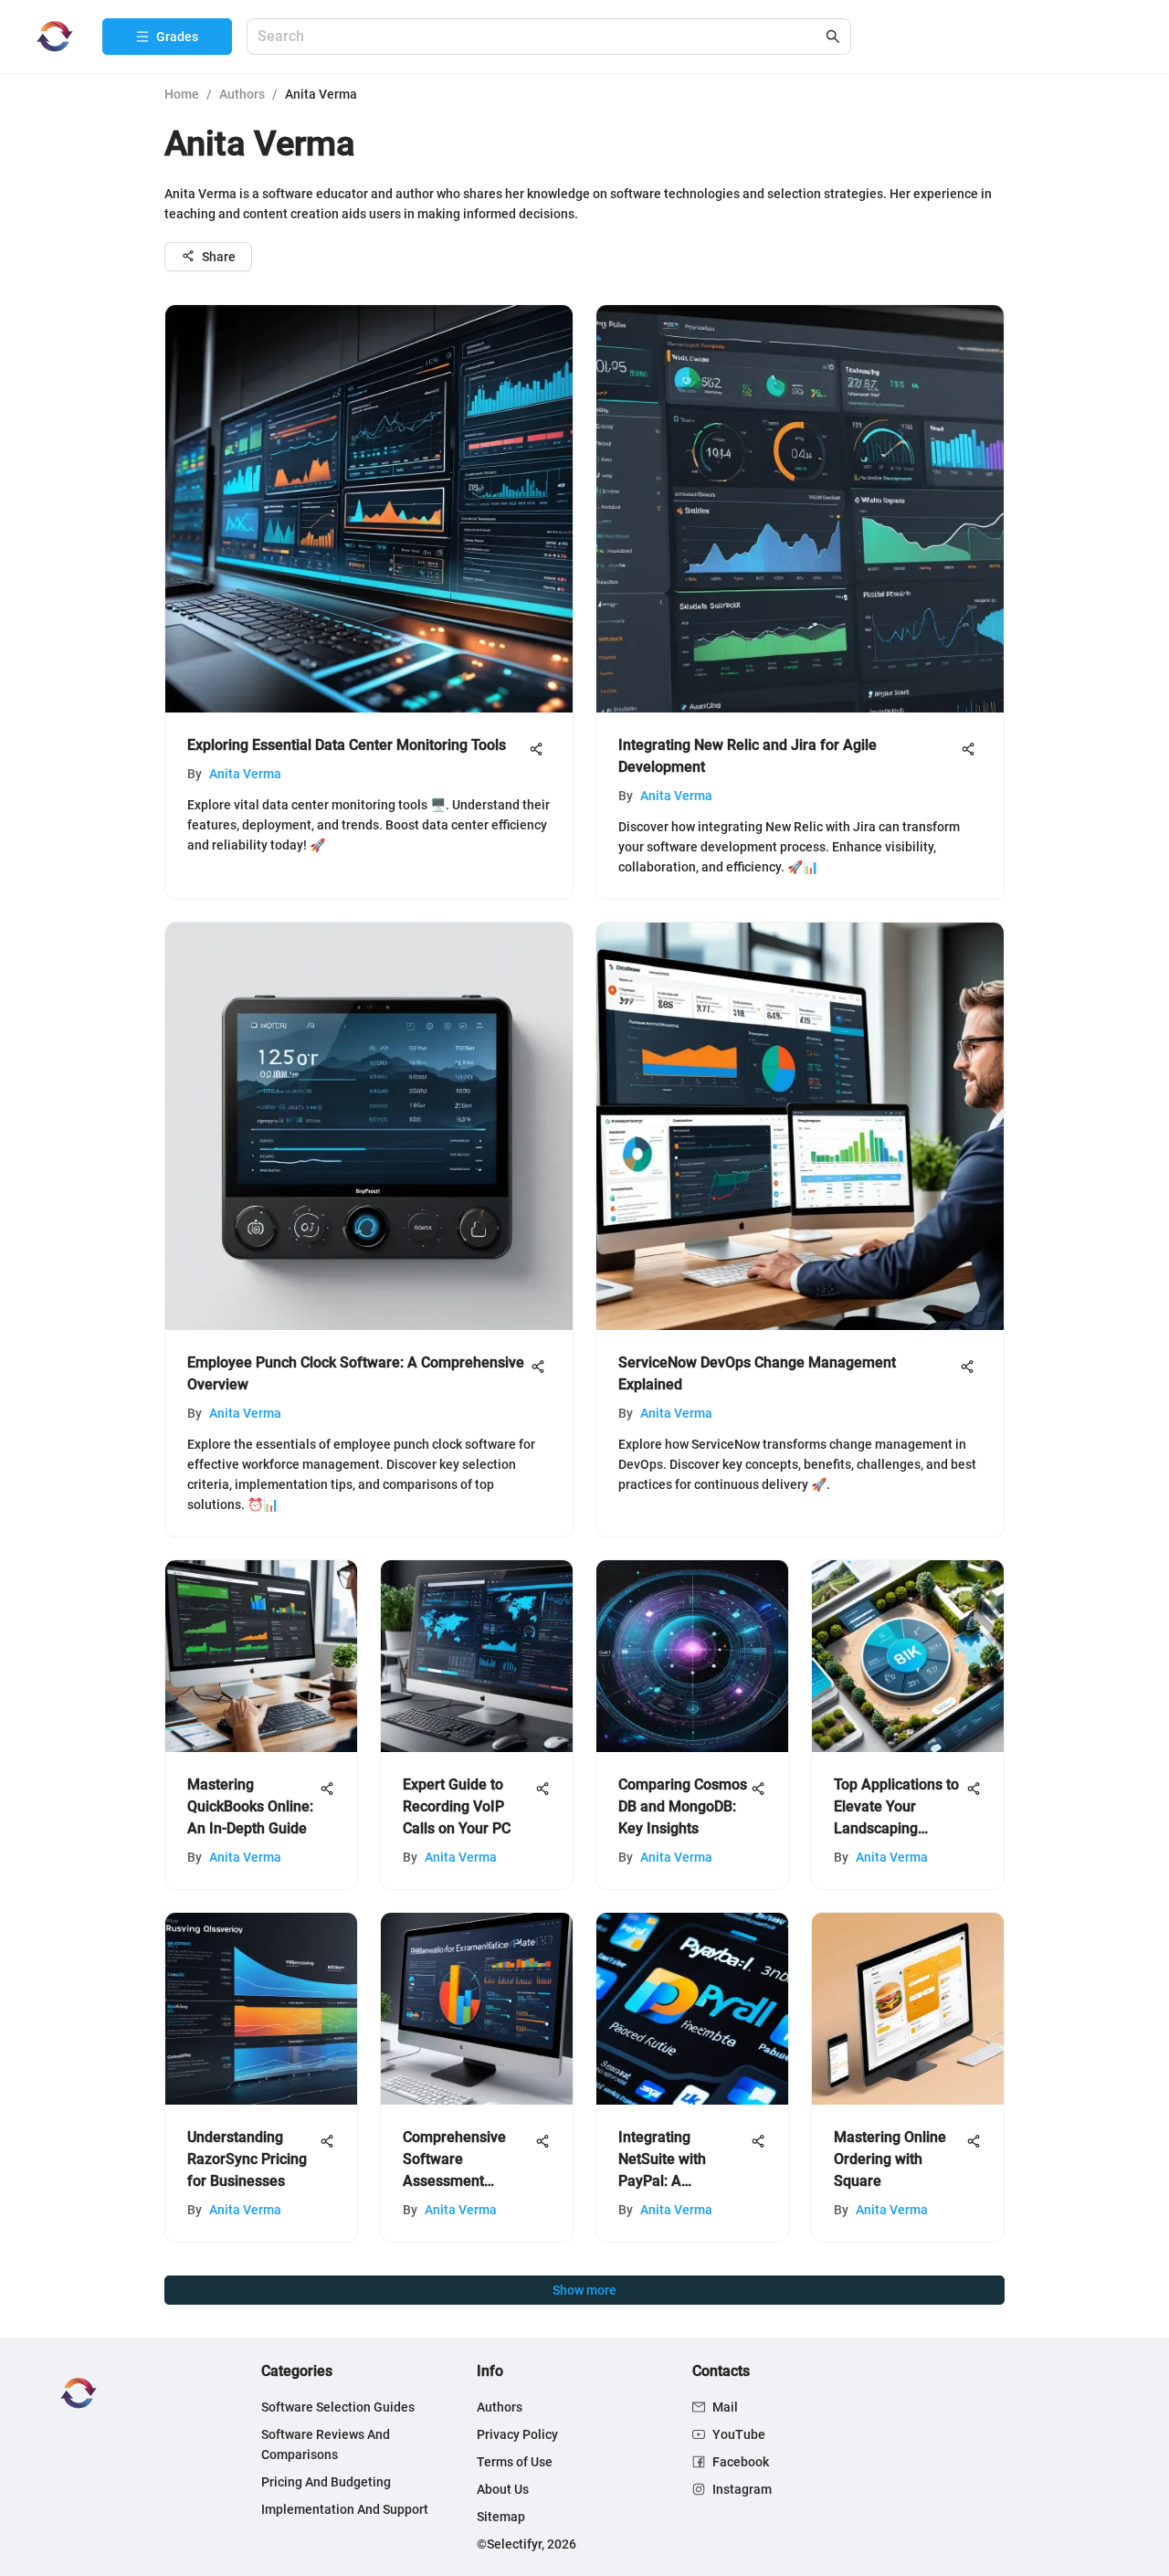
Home (182, 94)
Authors (242, 94)
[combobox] (540, 37)
